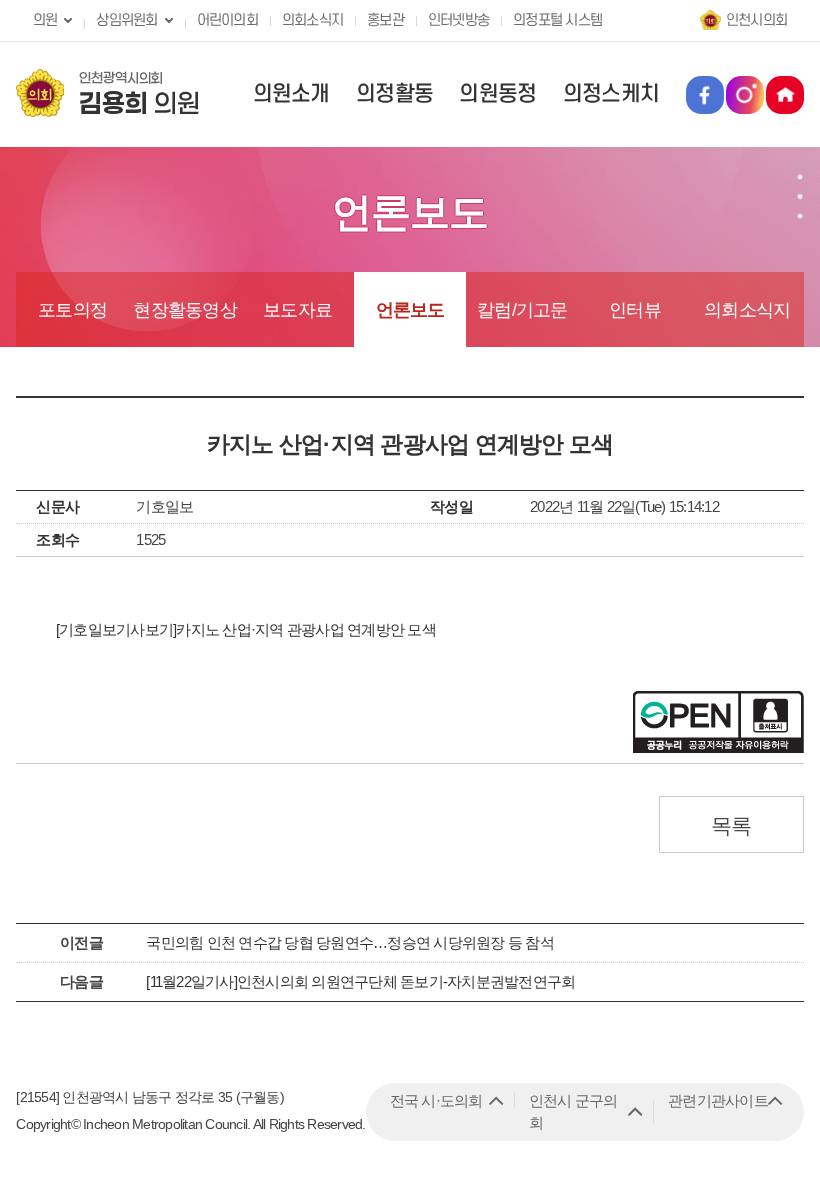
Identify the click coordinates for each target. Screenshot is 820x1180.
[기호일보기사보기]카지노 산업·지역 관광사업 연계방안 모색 (246, 629)
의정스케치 (611, 94)
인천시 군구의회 (573, 1111)
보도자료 (297, 310)
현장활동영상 (185, 310)
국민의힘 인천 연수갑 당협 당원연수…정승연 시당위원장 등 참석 (350, 942)
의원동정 (497, 94)
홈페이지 (785, 95)
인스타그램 (745, 95)
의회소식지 (312, 20)
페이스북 (705, 95)
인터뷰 (635, 310)
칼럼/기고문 (522, 310)
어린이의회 (227, 20)
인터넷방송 (458, 20)
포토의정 (72, 310)
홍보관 (385, 20)
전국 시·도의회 (436, 1100)
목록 (731, 825)
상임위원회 (126, 20)
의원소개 (291, 94)
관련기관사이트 (718, 1100)
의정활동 (394, 94)
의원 (45, 20)
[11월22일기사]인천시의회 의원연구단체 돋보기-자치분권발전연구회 (360, 981)
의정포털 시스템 (557, 20)
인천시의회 (756, 20)
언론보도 (410, 310)
